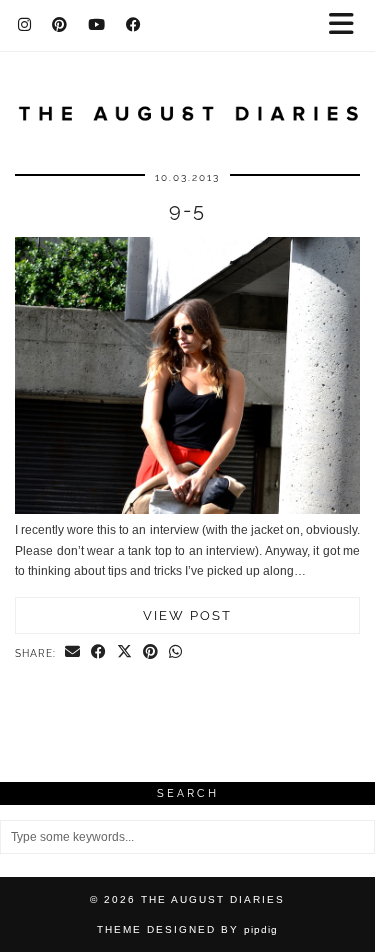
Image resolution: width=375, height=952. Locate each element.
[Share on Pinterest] (151, 653)
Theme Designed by (187, 929)
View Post (187, 615)
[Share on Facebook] (99, 653)
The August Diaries (213, 899)
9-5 (187, 210)
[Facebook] (134, 25)
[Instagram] (25, 25)
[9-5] (187, 510)
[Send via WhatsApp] (176, 653)
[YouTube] (97, 25)
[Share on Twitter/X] (125, 653)
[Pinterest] (60, 25)
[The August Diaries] (187, 102)
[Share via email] (73, 653)
